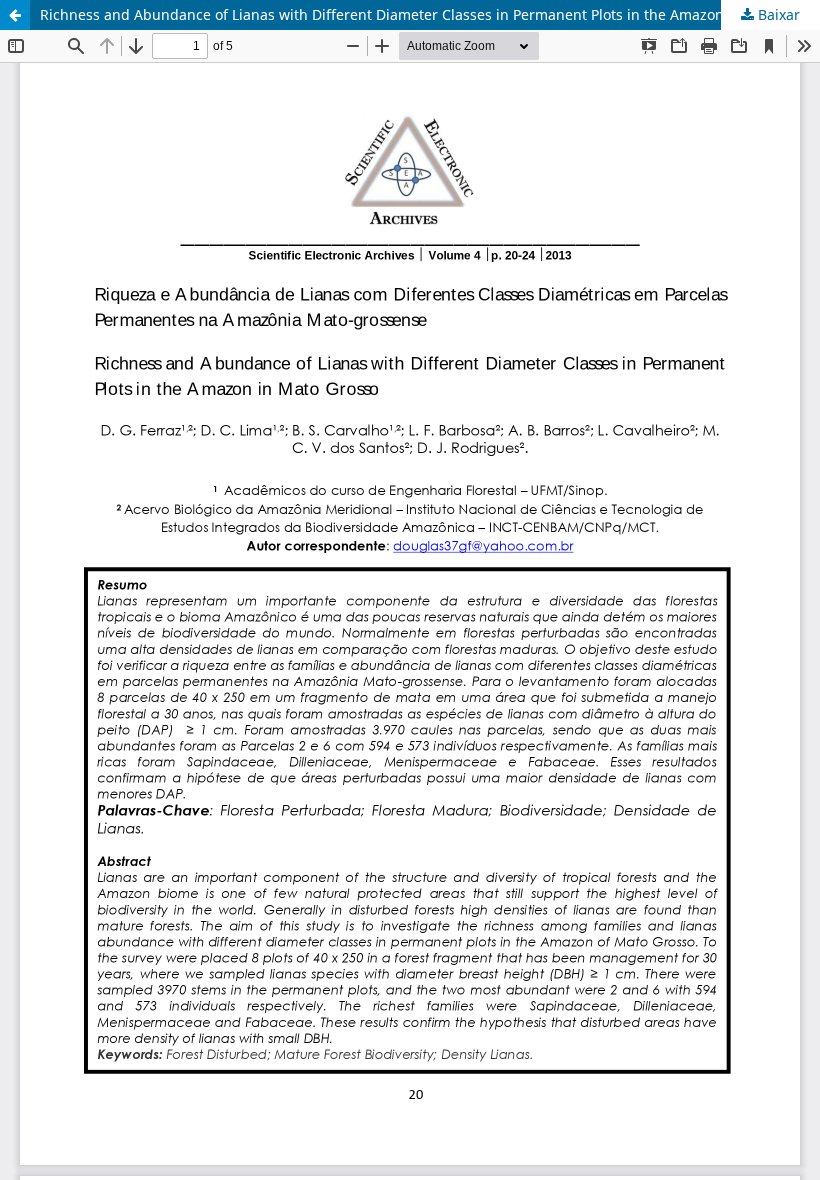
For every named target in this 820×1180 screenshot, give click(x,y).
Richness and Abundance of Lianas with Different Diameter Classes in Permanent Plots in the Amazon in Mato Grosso (430, 14)
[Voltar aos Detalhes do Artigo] (15, 15)
